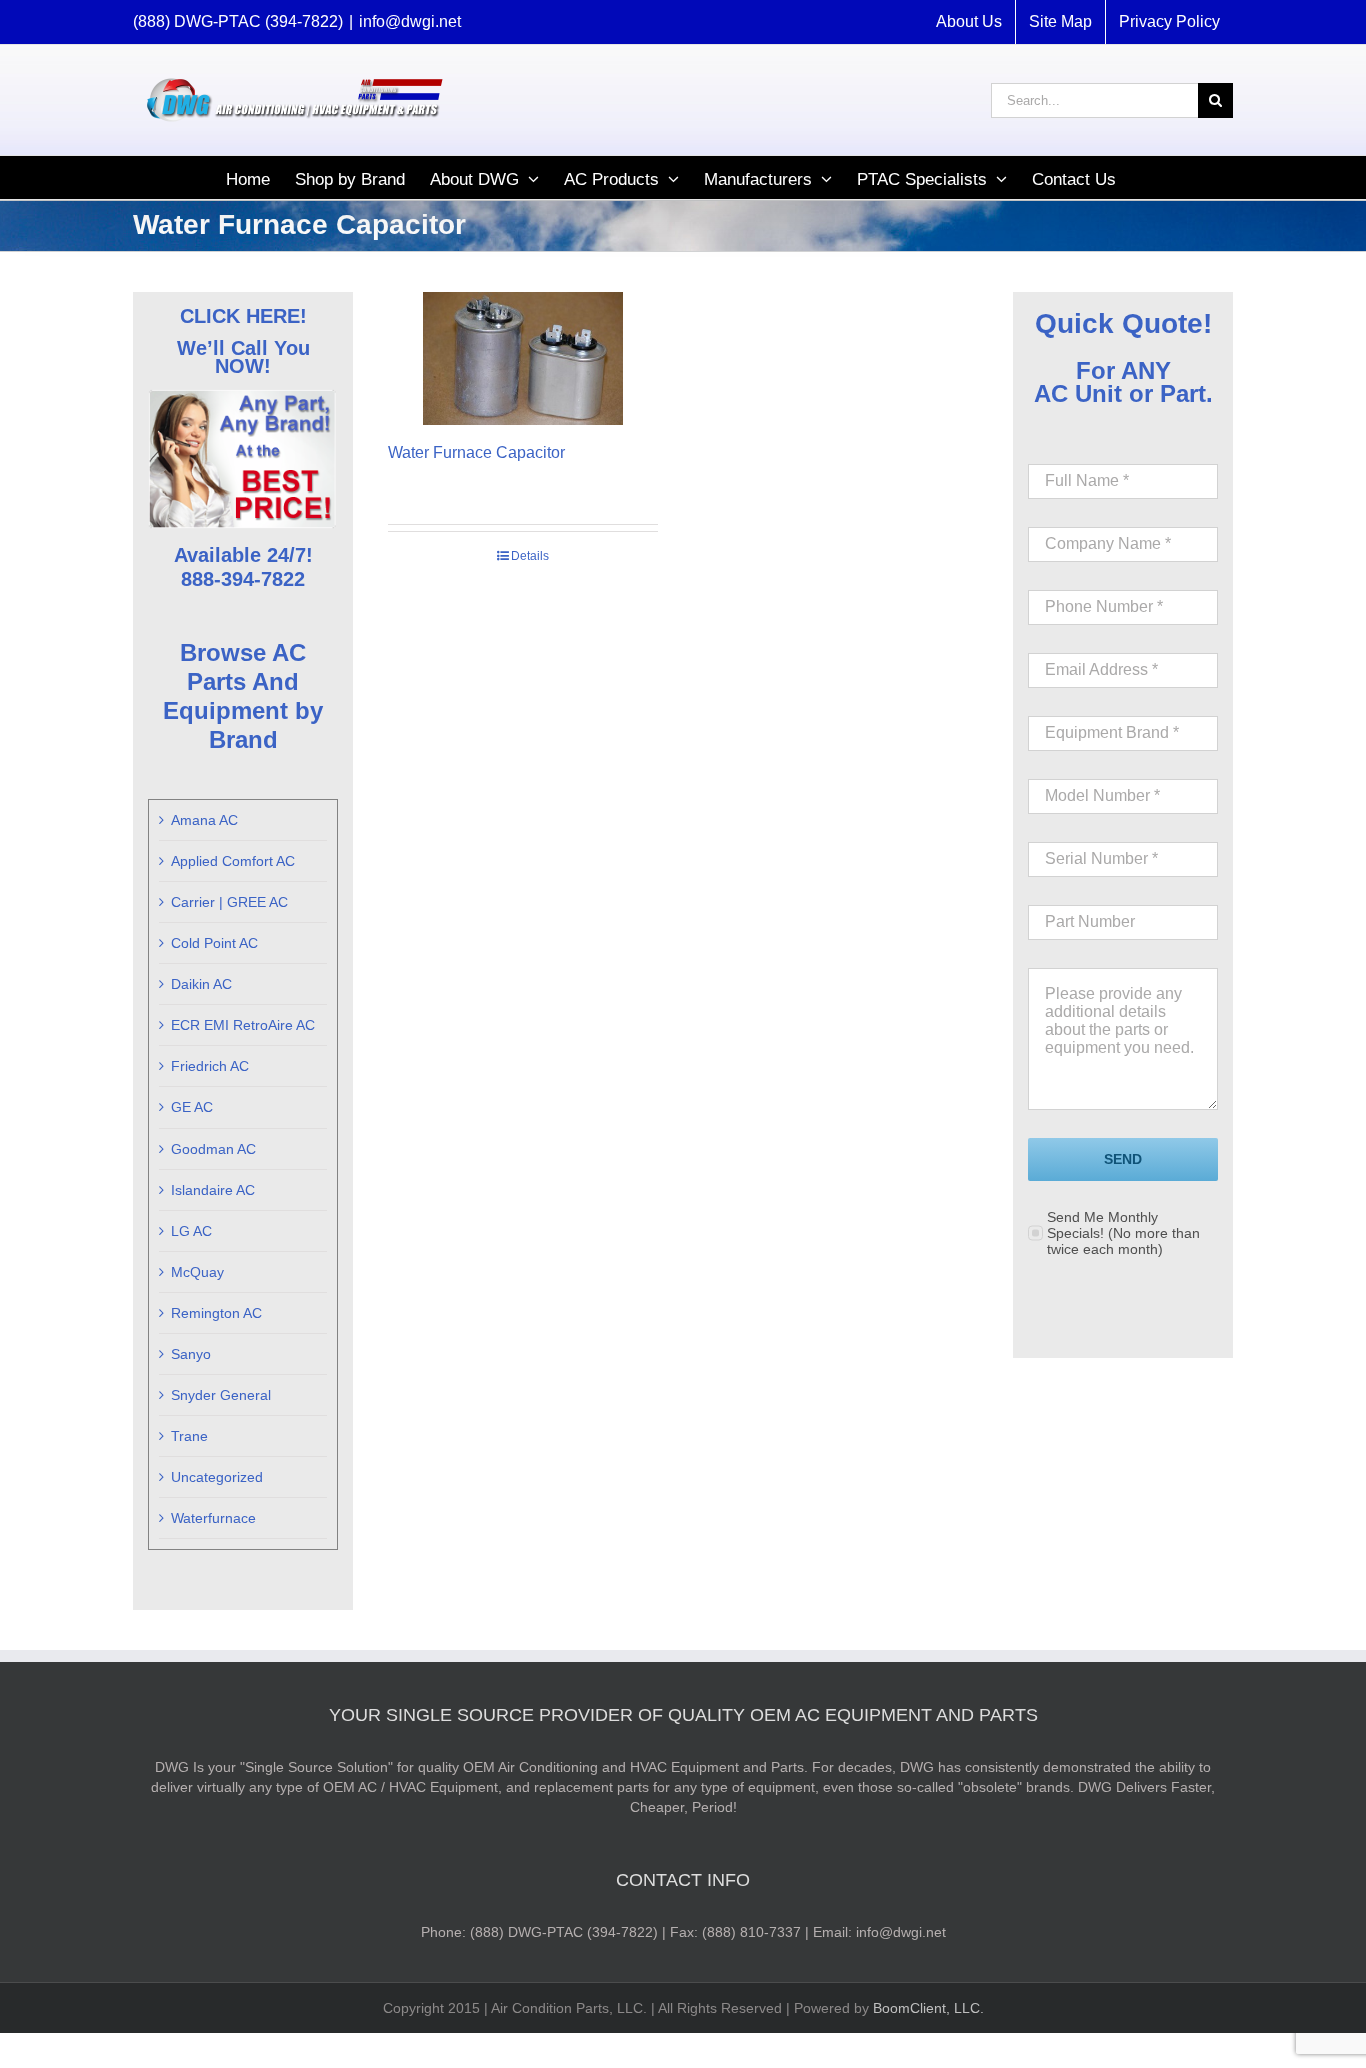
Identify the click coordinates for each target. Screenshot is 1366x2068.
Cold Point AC (214, 943)
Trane (189, 1436)
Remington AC (216, 1313)
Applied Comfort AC (233, 861)
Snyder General (221, 1395)
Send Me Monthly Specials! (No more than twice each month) (1123, 1233)
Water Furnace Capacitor (476, 452)
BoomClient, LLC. (928, 2008)
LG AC (191, 1231)
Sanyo (191, 1354)
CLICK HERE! (243, 316)
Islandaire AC (213, 1190)
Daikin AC (201, 984)
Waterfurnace (213, 1518)
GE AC (192, 1107)
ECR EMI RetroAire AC (243, 1025)
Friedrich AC (210, 1066)
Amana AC (204, 820)
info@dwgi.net (410, 21)
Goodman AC (213, 1149)
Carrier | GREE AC (229, 902)
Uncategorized (217, 1477)
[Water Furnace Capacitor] (523, 358)
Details (530, 556)
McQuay (197, 1272)
